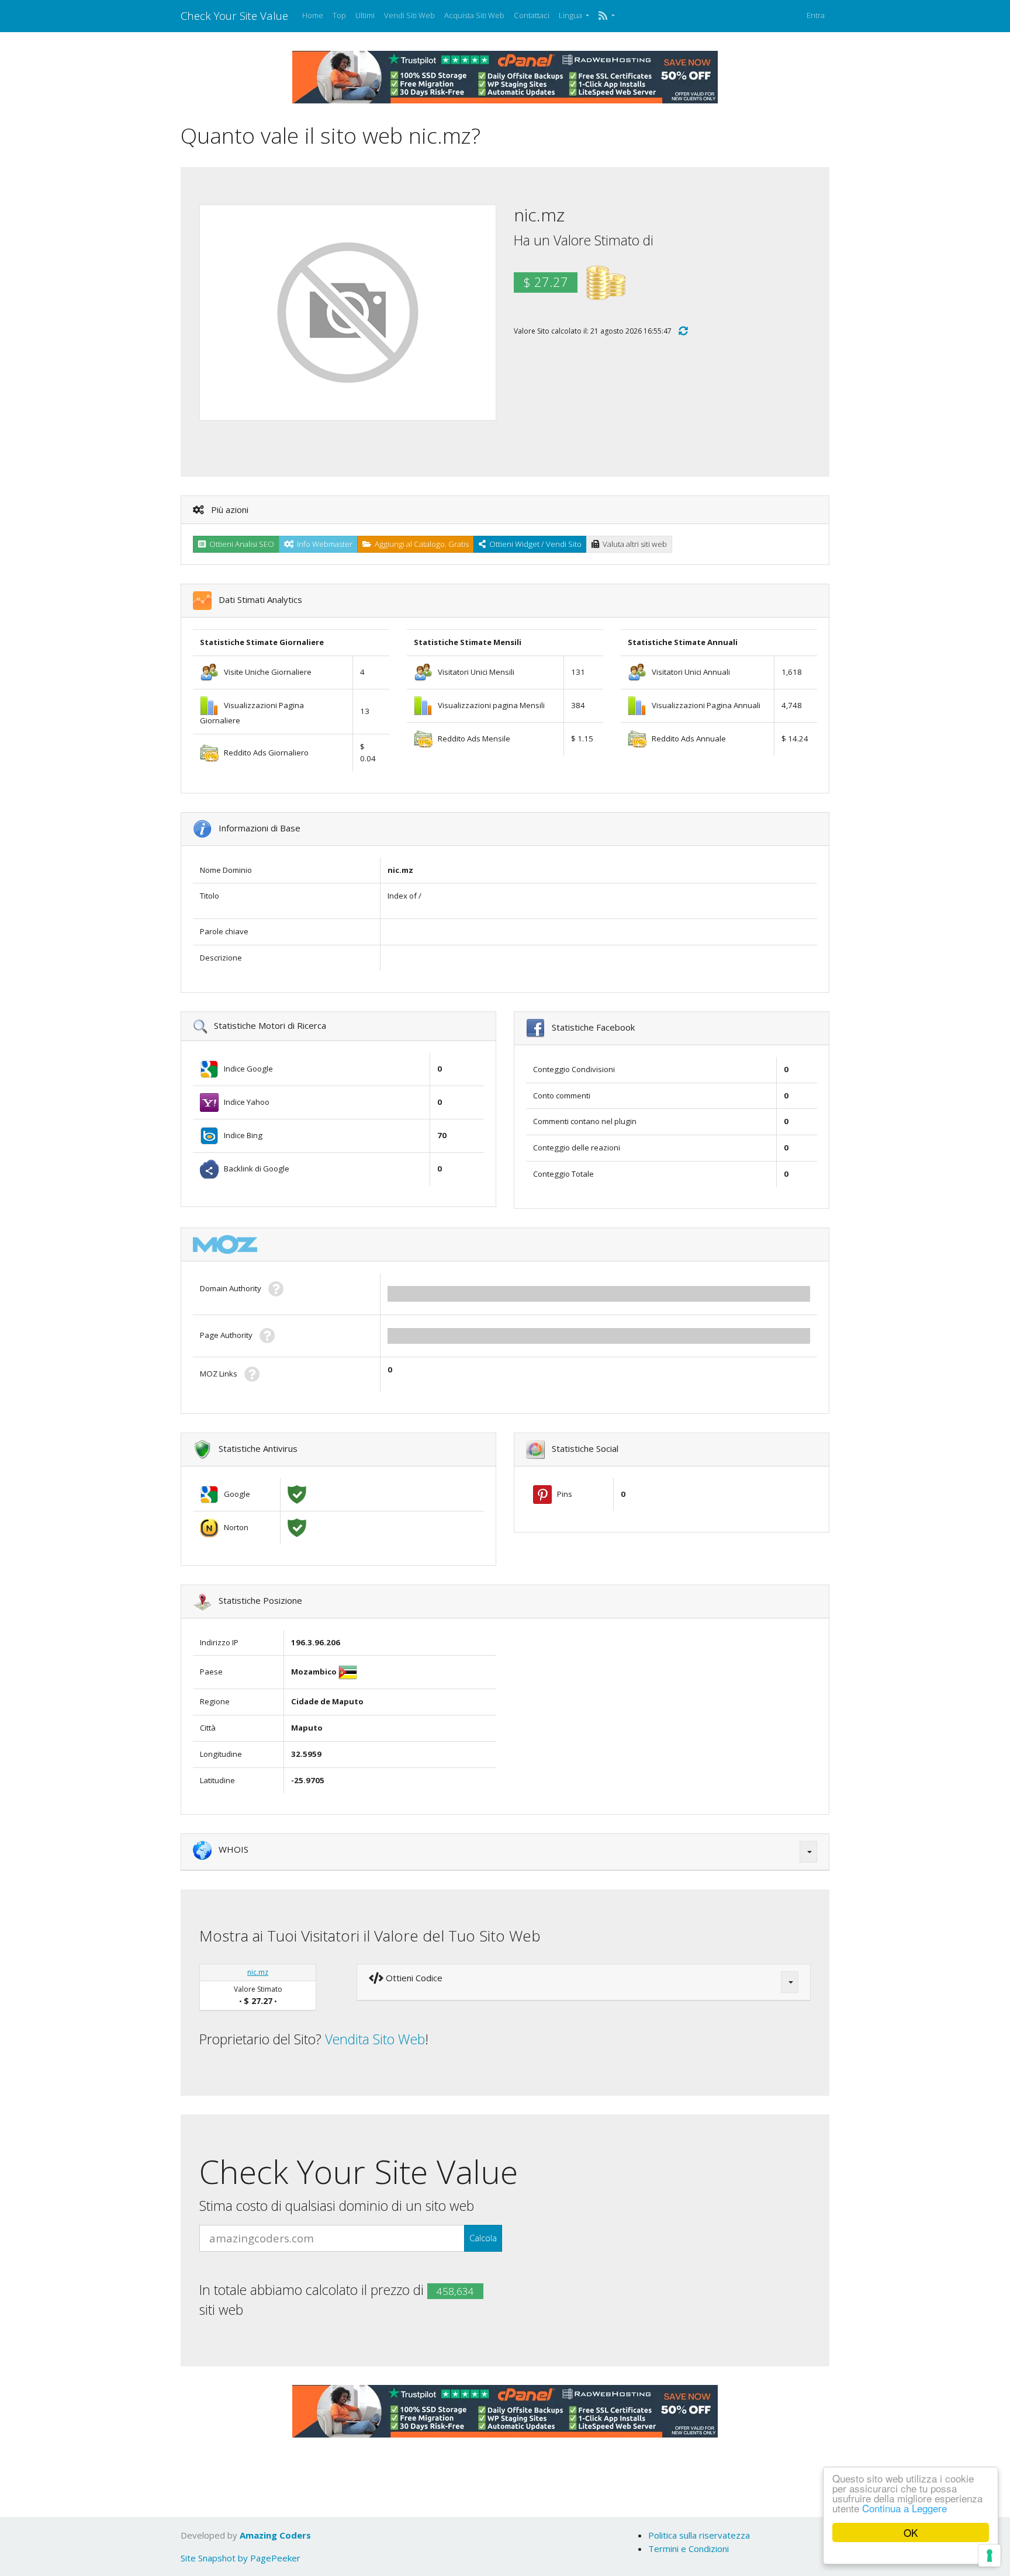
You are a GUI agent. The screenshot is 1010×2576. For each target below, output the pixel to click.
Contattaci (532, 15)
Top (339, 15)
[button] (606, 16)
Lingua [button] (571, 15)
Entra (816, 15)
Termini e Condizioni (689, 2549)
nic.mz (258, 1972)
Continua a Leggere (904, 2508)
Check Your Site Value (234, 15)
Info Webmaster (323, 544)
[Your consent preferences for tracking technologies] (990, 2556)
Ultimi (365, 15)
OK (911, 2532)
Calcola (483, 2238)
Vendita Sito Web (375, 2039)
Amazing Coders (275, 2535)
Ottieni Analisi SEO (240, 544)
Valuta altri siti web (633, 544)
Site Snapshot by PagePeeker (241, 2558)
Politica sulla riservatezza (699, 2535)
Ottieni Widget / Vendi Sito (534, 544)
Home (313, 15)
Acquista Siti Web (474, 15)
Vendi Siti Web (409, 15)
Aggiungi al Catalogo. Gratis (420, 544)
